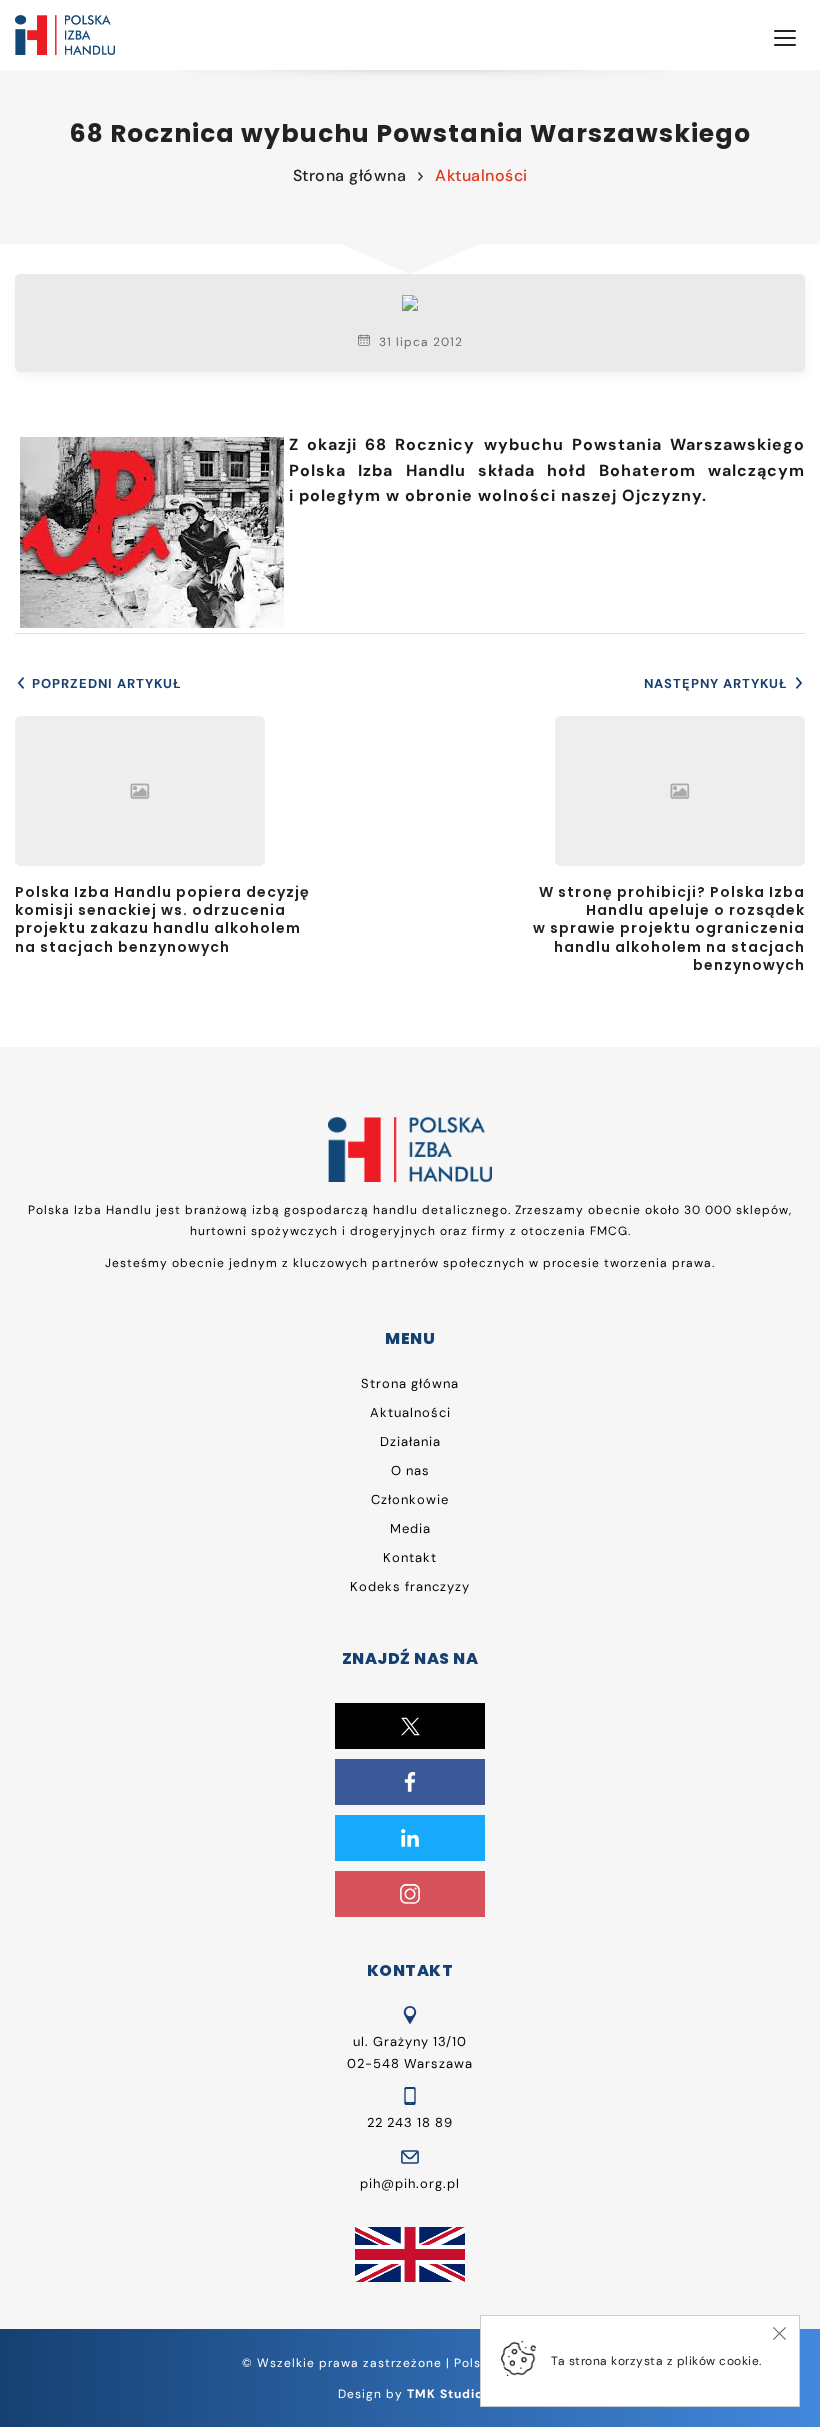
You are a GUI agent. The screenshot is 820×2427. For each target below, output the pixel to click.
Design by (410, 2394)
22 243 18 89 (410, 2122)
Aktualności (481, 175)
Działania (410, 1441)
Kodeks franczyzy (410, 1586)
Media (410, 1528)
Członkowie (410, 1499)
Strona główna (350, 175)
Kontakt (410, 1557)
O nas (410, 1470)
